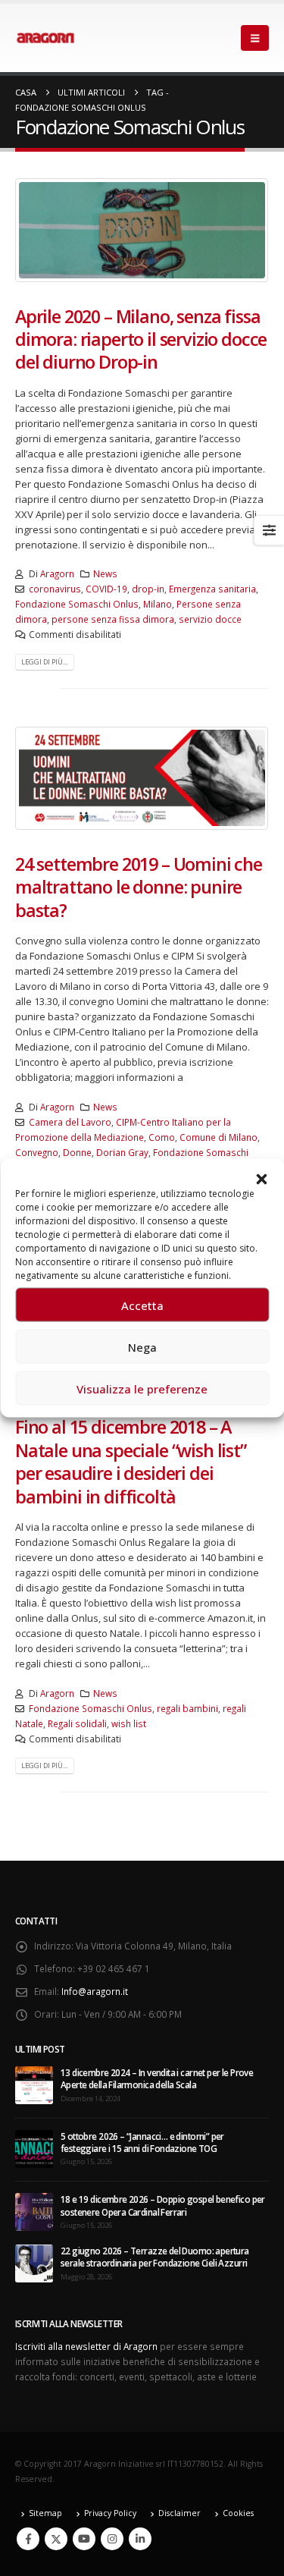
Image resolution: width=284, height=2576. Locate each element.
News (105, 573)
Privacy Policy (110, 2513)
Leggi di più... (44, 662)
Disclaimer (179, 2513)
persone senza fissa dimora (113, 619)
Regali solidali (77, 1723)
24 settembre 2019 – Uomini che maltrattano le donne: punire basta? (139, 887)
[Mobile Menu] (255, 38)
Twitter (56, 2539)
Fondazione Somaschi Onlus (77, 604)
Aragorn (57, 573)
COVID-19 (106, 589)
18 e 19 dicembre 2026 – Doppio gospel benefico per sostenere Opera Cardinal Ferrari (163, 2205)
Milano (158, 604)
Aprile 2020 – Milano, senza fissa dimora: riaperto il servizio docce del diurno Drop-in (141, 339)
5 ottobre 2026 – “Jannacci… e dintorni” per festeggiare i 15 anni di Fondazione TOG (142, 2142)
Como (162, 1137)
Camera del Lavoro (70, 1122)
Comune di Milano (218, 1137)
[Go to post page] (34, 2084)
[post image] (142, 230)
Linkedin (140, 2539)
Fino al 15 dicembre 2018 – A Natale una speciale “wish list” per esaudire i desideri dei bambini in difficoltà (131, 1461)
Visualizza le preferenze (142, 1388)
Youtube (84, 2539)
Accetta (142, 1305)
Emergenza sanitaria (212, 589)
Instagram (112, 2539)
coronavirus (55, 589)
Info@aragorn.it (95, 1991)
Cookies (238, 2513)
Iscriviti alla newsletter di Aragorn (86, 2346)
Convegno (37, 1152)
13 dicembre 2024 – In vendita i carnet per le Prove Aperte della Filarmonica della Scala (157, 2078)
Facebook (28, 2539)
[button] (261, 1178)
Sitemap (45, 2513)
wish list (129, 1723)
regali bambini (187, 1708)
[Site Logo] (45, 38)
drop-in (148, 589)
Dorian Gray (122, 1152)
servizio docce (210, 619)
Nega (142, 1346)
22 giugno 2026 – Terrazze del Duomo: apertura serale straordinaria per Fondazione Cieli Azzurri (155, 2257)
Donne (77, 1152)
